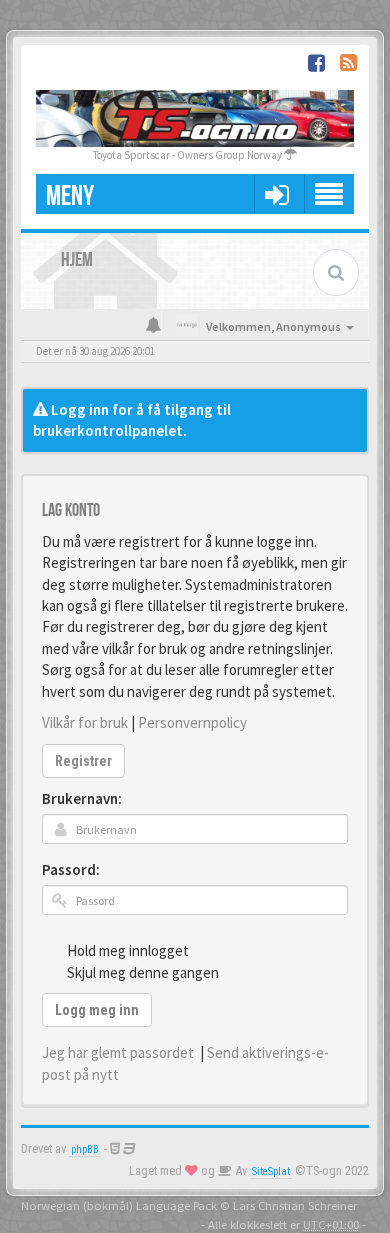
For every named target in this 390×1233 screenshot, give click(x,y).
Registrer (83, 761)
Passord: (71, 869)
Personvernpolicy (192, 722)
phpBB (85, 1149)
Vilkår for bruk (85, 722)
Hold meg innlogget (128, 950)
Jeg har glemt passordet (118, 1052)
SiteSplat (271, 1171)
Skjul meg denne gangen (143, 972)
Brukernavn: (82, 798)
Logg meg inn (97, 1010)
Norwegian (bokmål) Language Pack (119, 1205)
